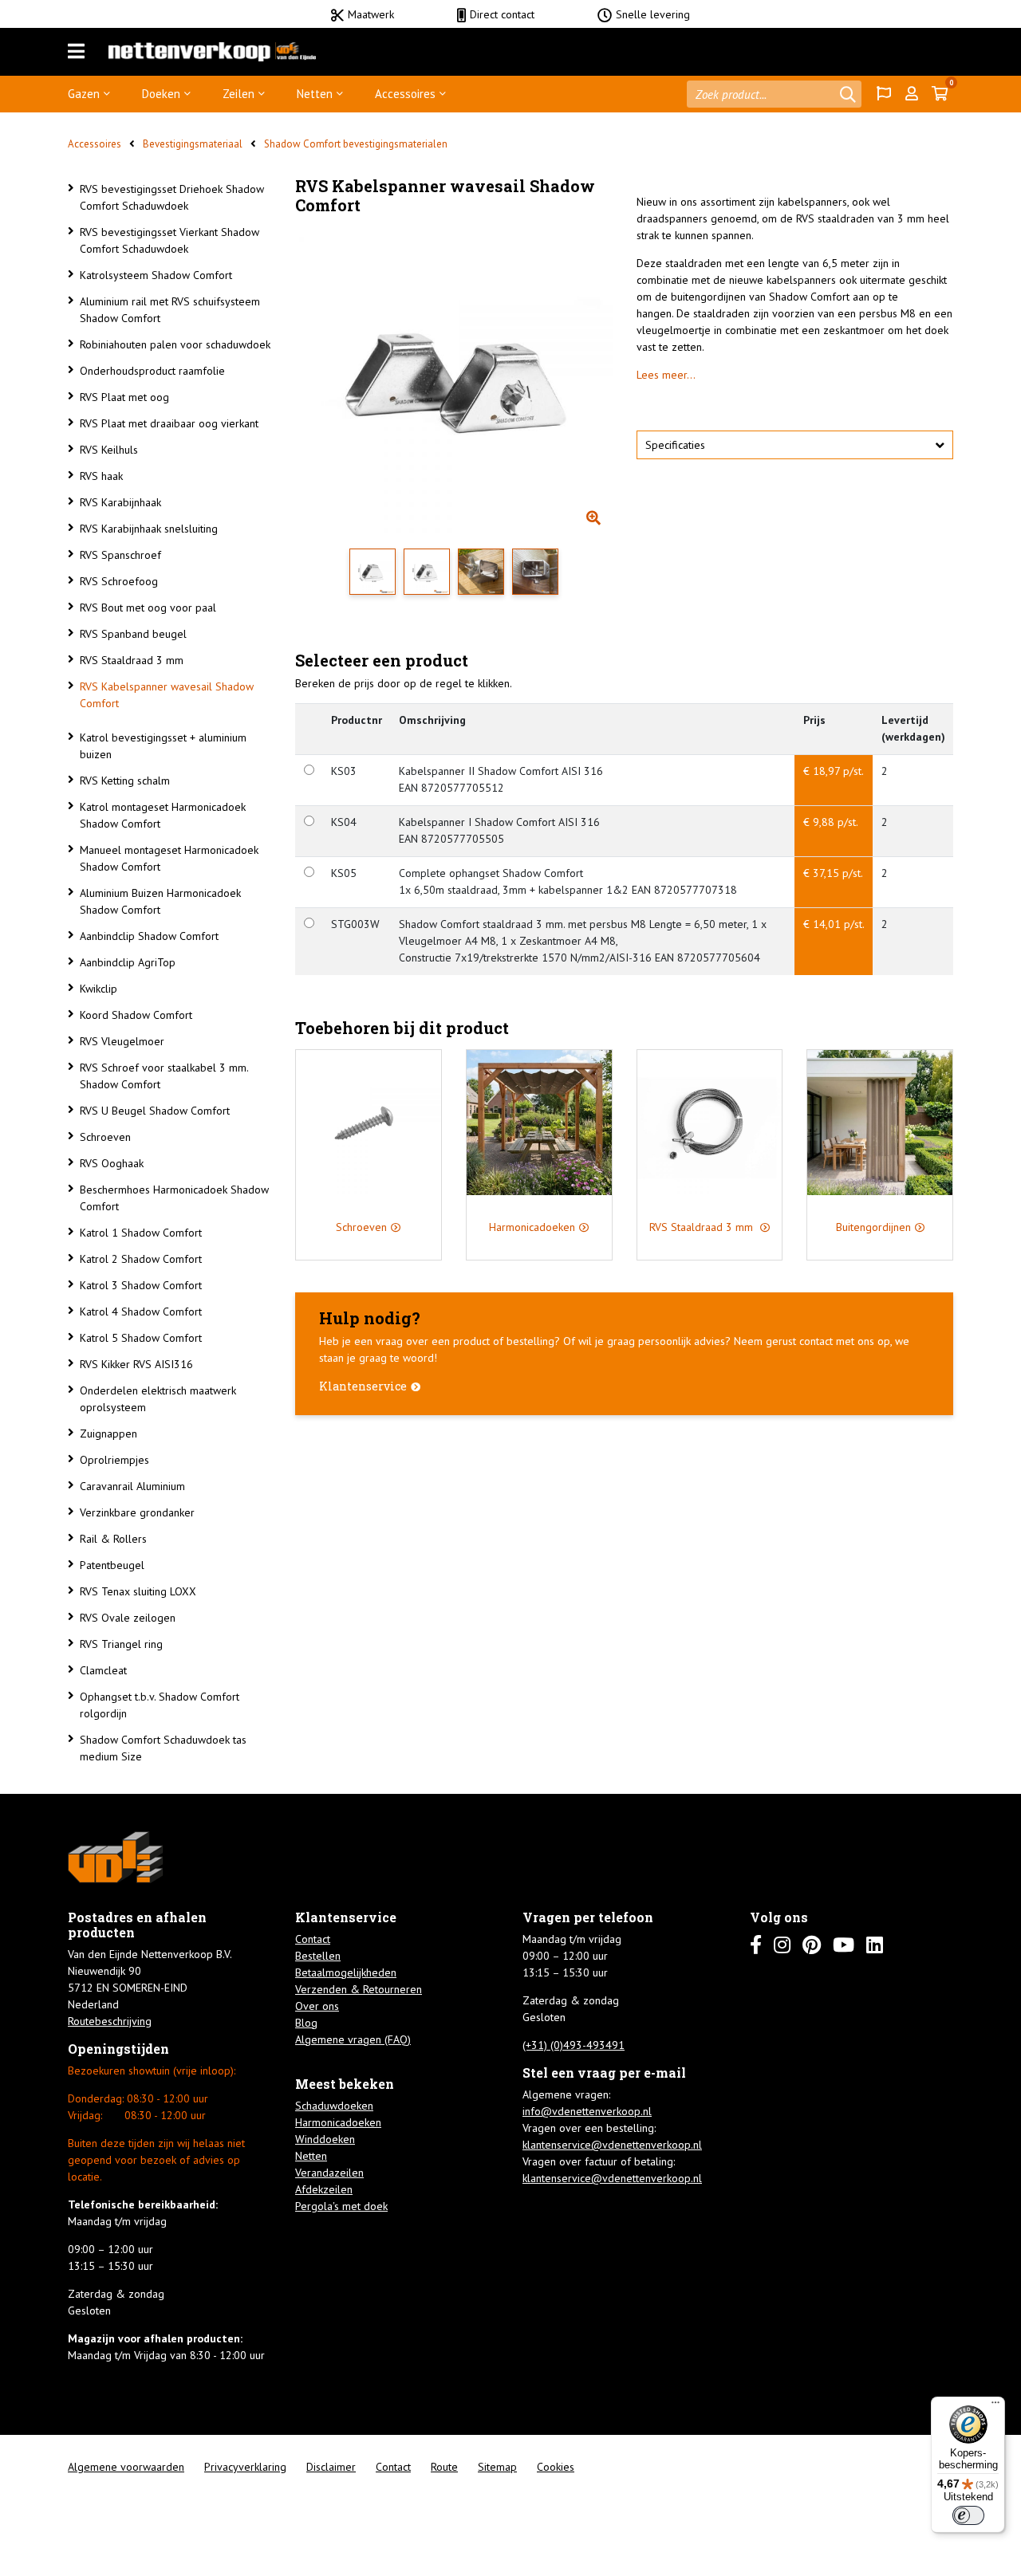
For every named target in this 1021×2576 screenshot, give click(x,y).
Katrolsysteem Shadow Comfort (156, 275)
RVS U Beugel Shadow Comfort (155, 1111)
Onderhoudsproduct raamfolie (152, 371)
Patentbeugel (112, 1565)
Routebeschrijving (110, 2021)
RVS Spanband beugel (133, 634)
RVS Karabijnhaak (120, 502)
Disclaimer (331, 2467)
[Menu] (76, 52)
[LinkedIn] (875, 1945)
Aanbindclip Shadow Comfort (149, 936)
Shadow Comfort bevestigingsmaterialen (356, 144)
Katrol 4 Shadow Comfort (141, 1312)
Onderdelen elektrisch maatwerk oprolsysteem (158, 1399)
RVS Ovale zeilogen (128, 1618)
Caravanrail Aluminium (132, 1486)
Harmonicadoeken (338, 2122)
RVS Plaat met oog (124, 397)
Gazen (84, 94)
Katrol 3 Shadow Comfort (141, 1285)
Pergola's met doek (341, 2206)
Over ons (317, 2006)
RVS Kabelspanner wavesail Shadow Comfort (167, 695)
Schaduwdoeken (334, 2106)
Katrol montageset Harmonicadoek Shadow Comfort (163, 815)
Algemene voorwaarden (126, 2467)
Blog (306, 2023)
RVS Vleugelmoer (122, 1041)
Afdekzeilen (324, 2189)
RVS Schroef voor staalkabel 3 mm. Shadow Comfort (164, 1076)
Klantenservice (363, 1386)
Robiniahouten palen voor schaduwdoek (175, 344)
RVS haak (101, 476)
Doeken (161, 94)
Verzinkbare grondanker (137, 1512)
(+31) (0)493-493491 (574, 2045)
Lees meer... (666, 375)
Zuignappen (108, 1434)
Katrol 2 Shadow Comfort (141, 1259)
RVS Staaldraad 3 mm (132, 660)
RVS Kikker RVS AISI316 (136, 1364)
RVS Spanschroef (120, 555)
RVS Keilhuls (109, 450)
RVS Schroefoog (119, 581)
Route (444, 2467)
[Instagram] (782, 1945)
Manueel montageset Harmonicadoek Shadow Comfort (169, 858)
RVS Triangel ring (121, 1644)
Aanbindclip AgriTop (128, 962)
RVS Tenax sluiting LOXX (138, 1591)
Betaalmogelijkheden (346, 1972)
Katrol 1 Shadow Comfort (141, 1233)
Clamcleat (103, 1670)
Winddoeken (325, 2139)
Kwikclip (99, 989)
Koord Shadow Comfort (136, 1015)
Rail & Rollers (113, 1539)
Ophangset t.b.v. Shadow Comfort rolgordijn (160, 1705)
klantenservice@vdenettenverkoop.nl (612, 2145)
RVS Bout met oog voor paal (148, 608)
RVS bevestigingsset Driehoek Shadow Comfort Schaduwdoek (172, 197)
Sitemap (497, 2467)
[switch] (968, 2515)
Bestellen (318, 1956)
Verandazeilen (329, 2173)
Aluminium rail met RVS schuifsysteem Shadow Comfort (170, 310)
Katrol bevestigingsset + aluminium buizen (163, 746)
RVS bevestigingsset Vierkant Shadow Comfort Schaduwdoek (170, 240)
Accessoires (405, 94)
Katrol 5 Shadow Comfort (141, 1338)
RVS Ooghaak (112, 1163)
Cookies (556, 2467)
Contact (313, 1939)
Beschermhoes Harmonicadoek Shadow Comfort (174, 1198)
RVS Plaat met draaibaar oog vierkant (169, 423)
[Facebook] (756, 1945)
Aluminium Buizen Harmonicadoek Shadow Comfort (160, 901)
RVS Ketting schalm (125, 781)
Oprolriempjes (114, 1460)
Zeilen (238, 94)
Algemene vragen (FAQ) (353, 2039)
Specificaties (675, 445)
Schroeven (105, 1137)
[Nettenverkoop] (212, 52)
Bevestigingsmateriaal (193, 144)
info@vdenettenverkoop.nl (587, 2111)
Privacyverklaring (245, 2467)
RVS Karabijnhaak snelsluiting (149, 529)
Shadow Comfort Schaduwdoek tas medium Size (163, 1748)
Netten (315, 94)
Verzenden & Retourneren (359, 1989)
